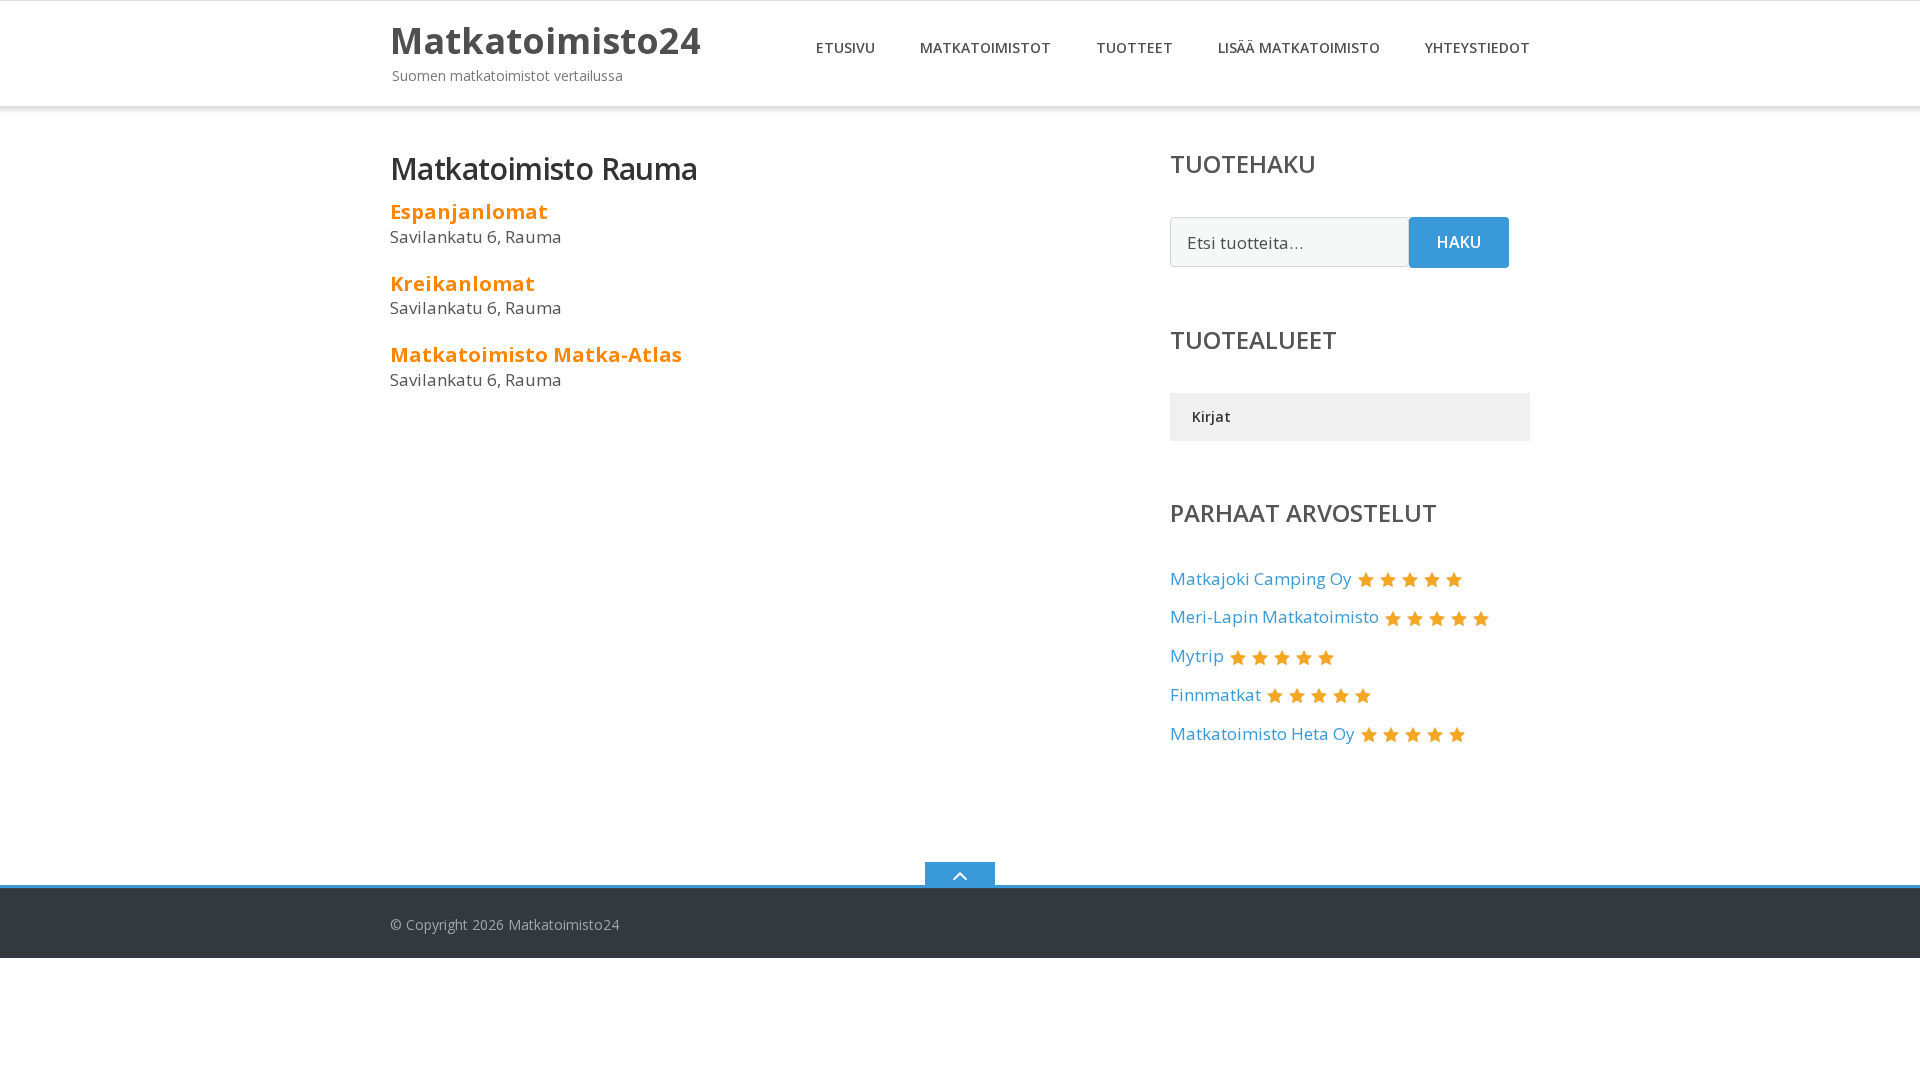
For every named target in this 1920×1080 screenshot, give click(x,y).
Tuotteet (1134, 47)
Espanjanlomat (469, 211)
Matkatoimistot (985, 47)
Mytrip (1197, 655)
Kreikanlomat (462, 283)
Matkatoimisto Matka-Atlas (536, 354)
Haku (1459, 242)
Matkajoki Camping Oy (1261, 578)
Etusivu (845, 47)
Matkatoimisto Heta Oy (1262, 733)
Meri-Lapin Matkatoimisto (1274, 616)
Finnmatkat (1215, 694)
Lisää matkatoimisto (1299, 47)
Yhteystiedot (1477, 47)
